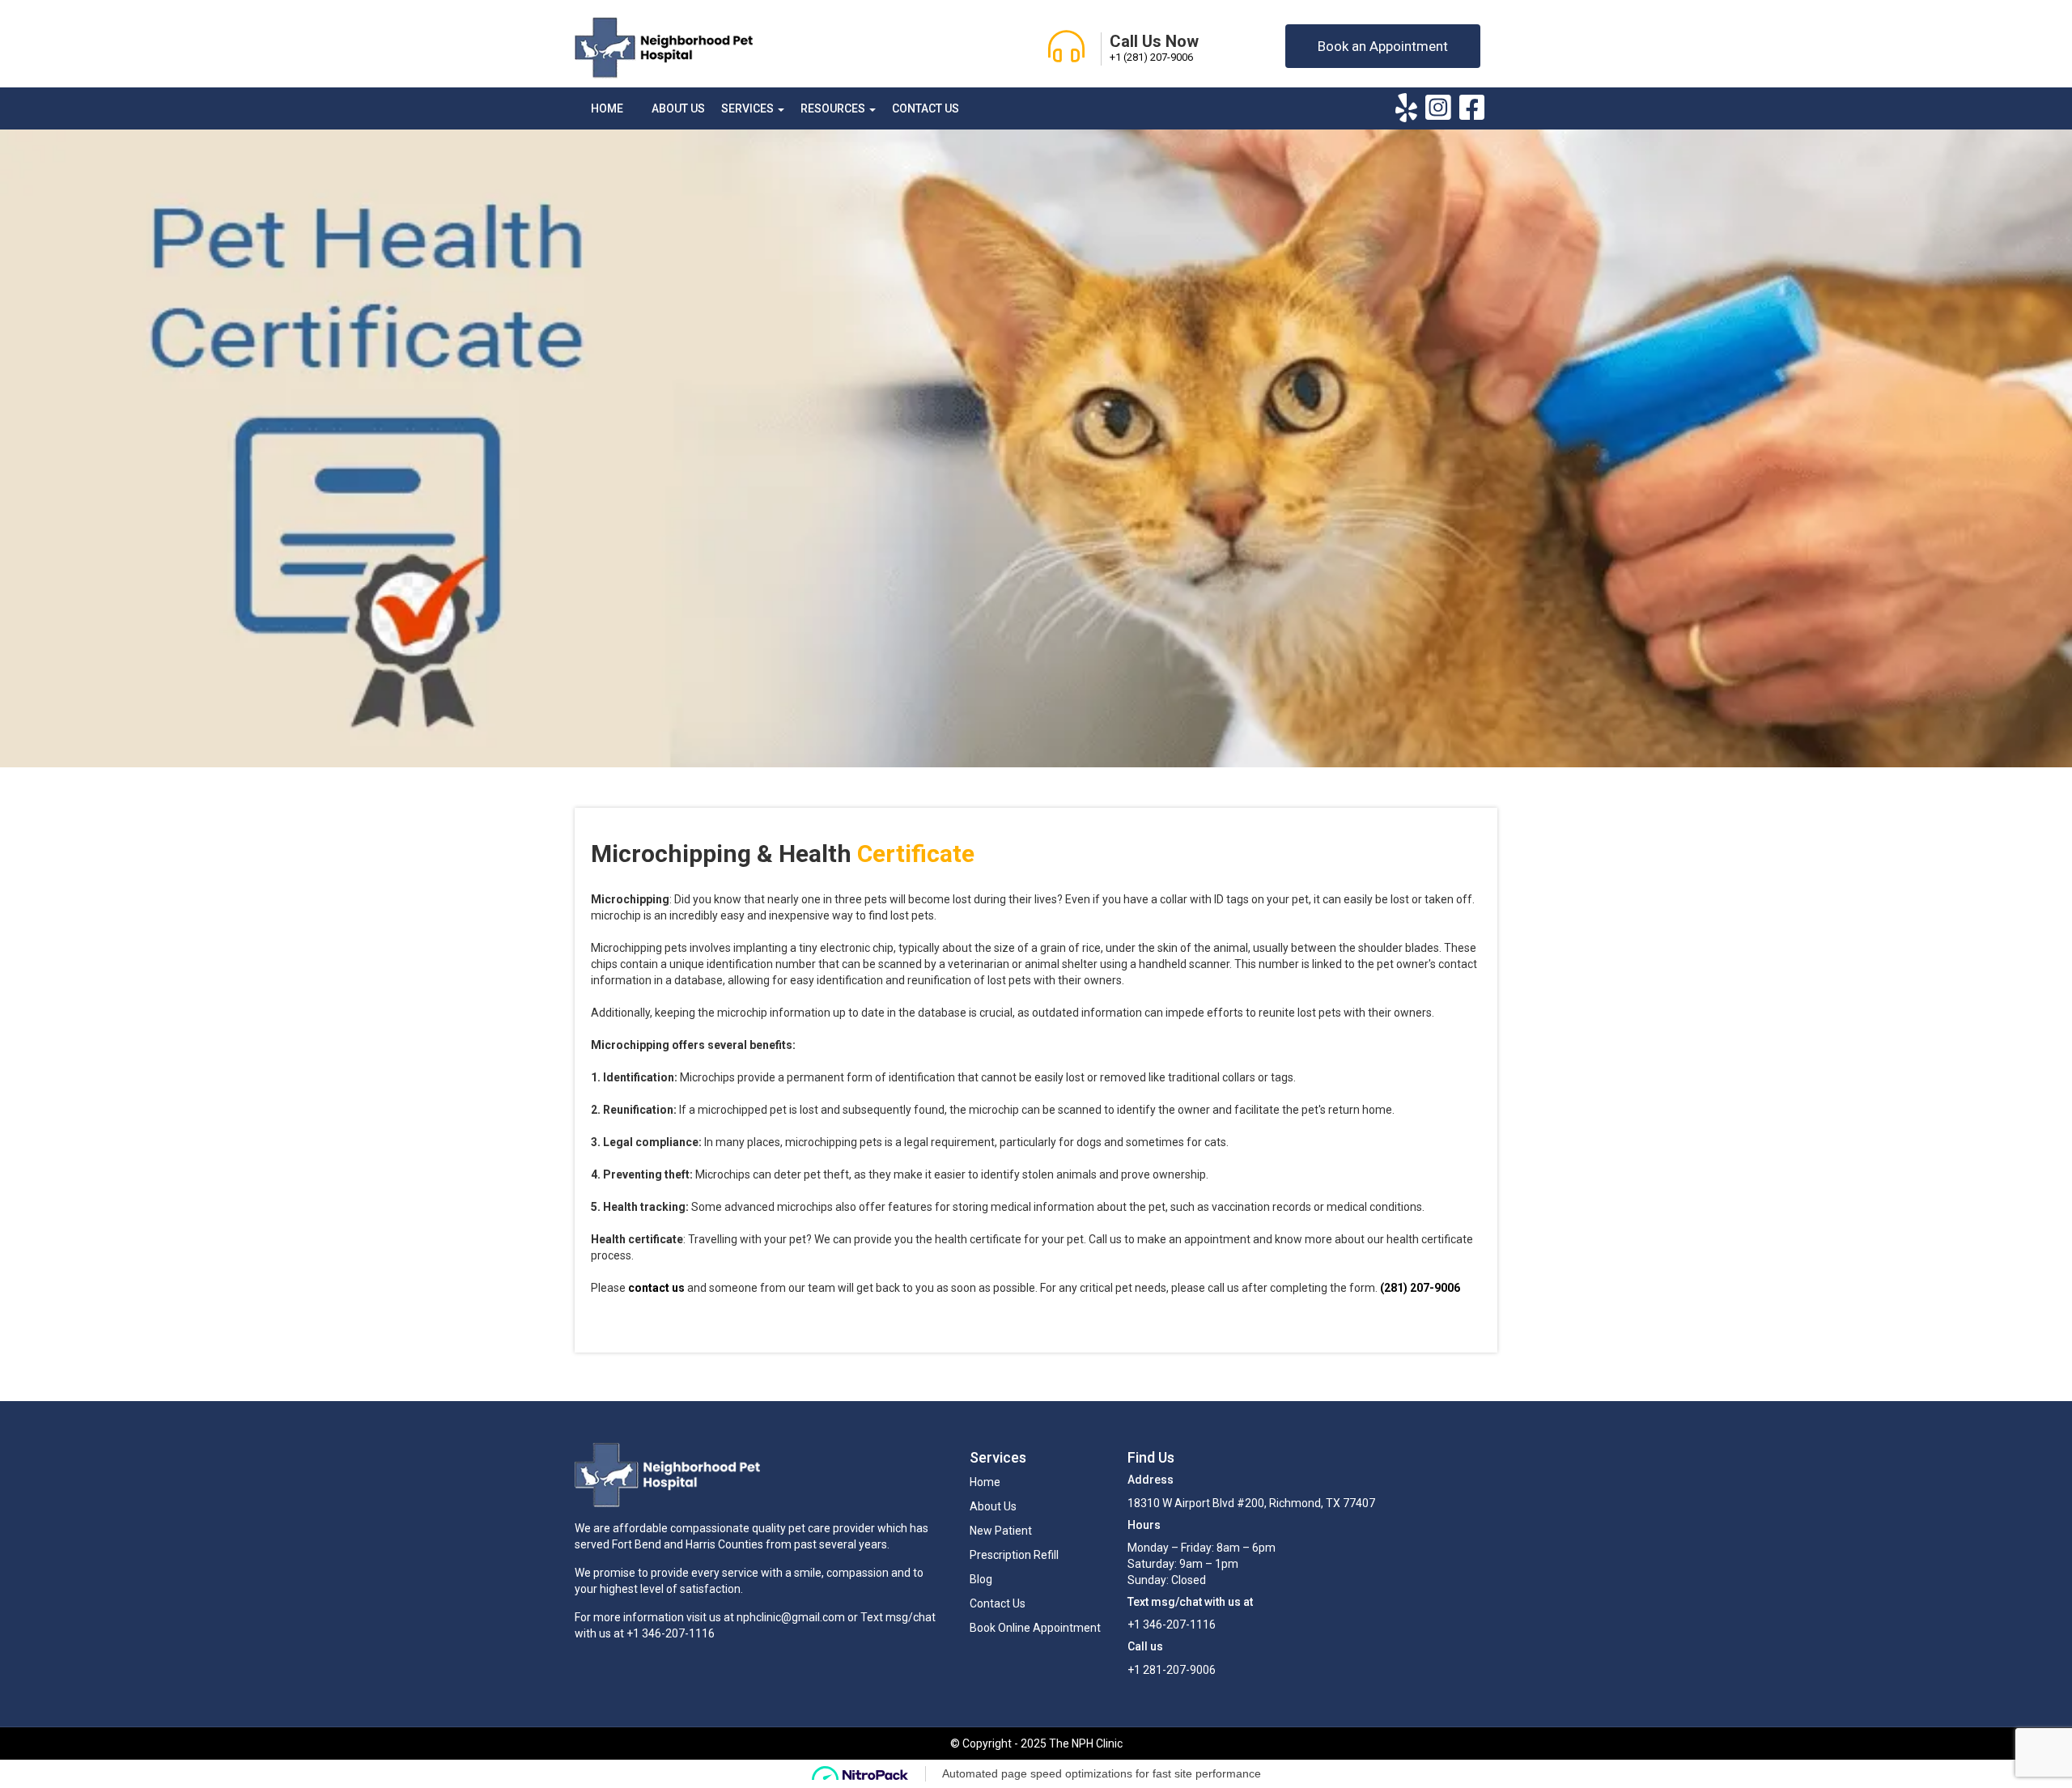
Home (607, 108)
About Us (678, 108)
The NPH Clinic (1086, 1743)
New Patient (1001, 1531)
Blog (981, 1579)
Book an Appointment (1383, 46)
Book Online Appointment (1035, 1628)
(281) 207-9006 (1420, 1288)
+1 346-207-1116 (671, 1633)
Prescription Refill (1014, 1555)
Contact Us (926, 108)
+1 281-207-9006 (1172, 1670)
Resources (834, 108)
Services (749, 108)
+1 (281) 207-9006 (1151, 57)
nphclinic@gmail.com (791, 1617)
